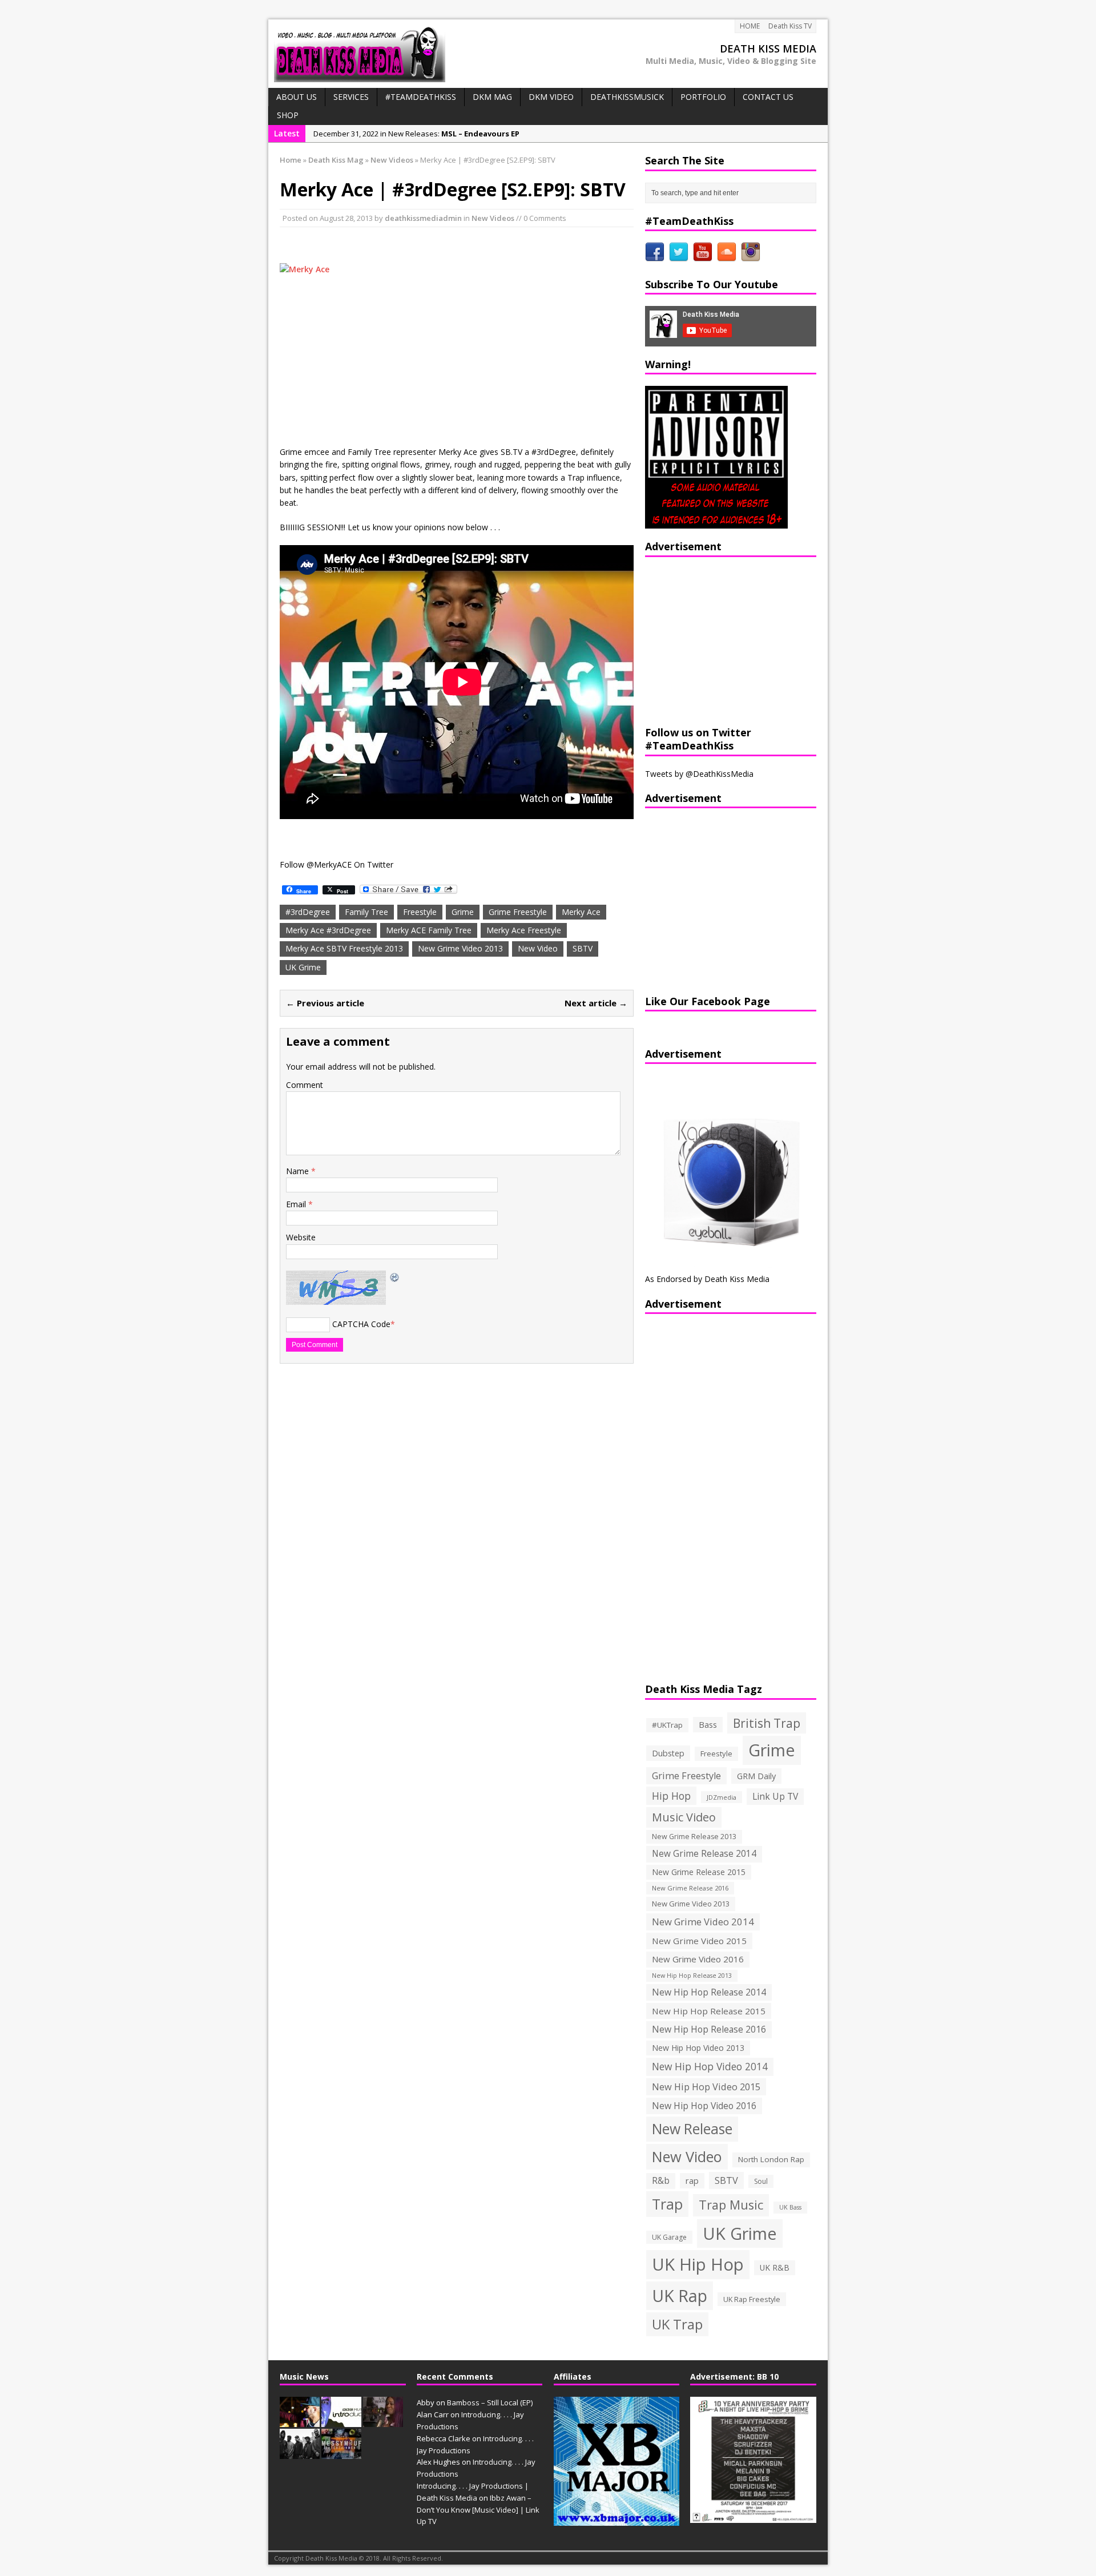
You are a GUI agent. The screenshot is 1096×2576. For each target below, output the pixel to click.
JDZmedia (722, 1797)
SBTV (583, 948)
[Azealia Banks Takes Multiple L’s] (383, 2421)
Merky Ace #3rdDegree (328, 930)
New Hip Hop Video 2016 (704, 2106)
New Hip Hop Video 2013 (698, 2048)
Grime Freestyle (518, 912)
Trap (667, 2204)
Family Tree (366, 912)
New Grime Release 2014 (704, 1854)
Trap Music (731, 2205)
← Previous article (325, 1003)
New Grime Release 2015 (699, 1872)
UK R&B (775, 2267)
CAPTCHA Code (361, 1324)
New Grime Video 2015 (699, 1941)
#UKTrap (667, 1725)
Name (299, 1171)
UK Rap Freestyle (752, 2299)
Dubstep (668, 1753)
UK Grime (303, 967)
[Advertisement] (716, 640)
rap (692, 2180)
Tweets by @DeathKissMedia (699, 774)
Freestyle (420, 912)
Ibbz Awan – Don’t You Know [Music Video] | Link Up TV (478, 2510)
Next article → (596, 1003)
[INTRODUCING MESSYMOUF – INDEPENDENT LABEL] (341, 2453)
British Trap (767, 1723)
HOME (750, 26)
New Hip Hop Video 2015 (706, 2087)
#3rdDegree (308, 912)
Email (297, 1204)
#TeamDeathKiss (421, 97)
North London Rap (771, 2159)
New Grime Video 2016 (698, 1959)
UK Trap (677, 2324)
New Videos (493, 218)
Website (301, 1237)
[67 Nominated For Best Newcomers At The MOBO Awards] (300, 2453)
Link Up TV (775, 1796)
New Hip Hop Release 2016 (709, 2029)
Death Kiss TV (790, 26)
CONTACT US (768, 97)
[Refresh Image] (395, 1277)
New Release (692, 2129)
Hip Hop (671, 1796)
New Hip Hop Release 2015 (709, 2011)
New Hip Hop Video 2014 (710, 2066)
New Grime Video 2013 (460, 948)
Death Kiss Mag (336, 160)
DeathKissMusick (627, 97)
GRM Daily (756, 1776)
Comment (305, 1085)
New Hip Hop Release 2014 (709, 1992)
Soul (761, 2181)
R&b (661, 2181)
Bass (708, 1724)
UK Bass (790, 2207)
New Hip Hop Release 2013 (692, 1976)
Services (351, 97)
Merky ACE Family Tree (429, 930)
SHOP (288, 115)
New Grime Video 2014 (703, 1922)
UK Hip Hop (698, 2264)
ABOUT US (297, 97)
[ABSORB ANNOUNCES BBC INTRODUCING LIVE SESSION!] (341, 2421)
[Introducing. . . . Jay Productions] (300, 2421)
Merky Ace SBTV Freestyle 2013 (344, 948)
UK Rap (680, 2295)
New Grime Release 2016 (690, 1888)
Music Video (684, 1817)
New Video (538, 948)
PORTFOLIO (703, 97)
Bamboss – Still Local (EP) (490, 2402)
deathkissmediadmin (423, 218)
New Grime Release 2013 (694, 1837)
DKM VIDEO (551, 97)
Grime (463, 912)
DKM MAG (492, 97)
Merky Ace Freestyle (524, 930)
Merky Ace (581, 912)
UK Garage (669, 2237)
